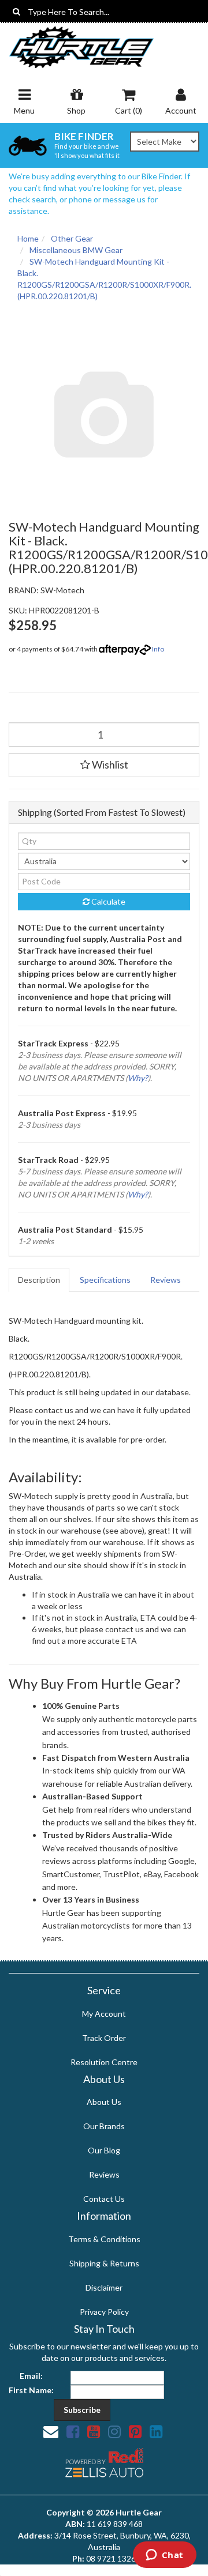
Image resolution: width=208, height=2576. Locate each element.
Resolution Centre (104, 2062)
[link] (73, 2431)
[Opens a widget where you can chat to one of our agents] (164, 2556)
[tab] (40, 1280)
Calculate (107, 901)
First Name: (31, 2390)
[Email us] (51, 2431)
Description (39, 1280)
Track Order (104, 2038)
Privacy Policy (104, 2312)
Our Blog (104, 2150)
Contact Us (104, 2199)
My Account (104, 2014)
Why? (138, 1078)
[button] (104, 765)
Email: (31, 2376)
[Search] (16, 12)
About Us (104, 2102)
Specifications (105, 1280)
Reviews (166, 1280)
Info (158, 649)
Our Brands (104, 2126)
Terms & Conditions (104, 2239)
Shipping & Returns (104, 2263)
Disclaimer (104, 2287)
